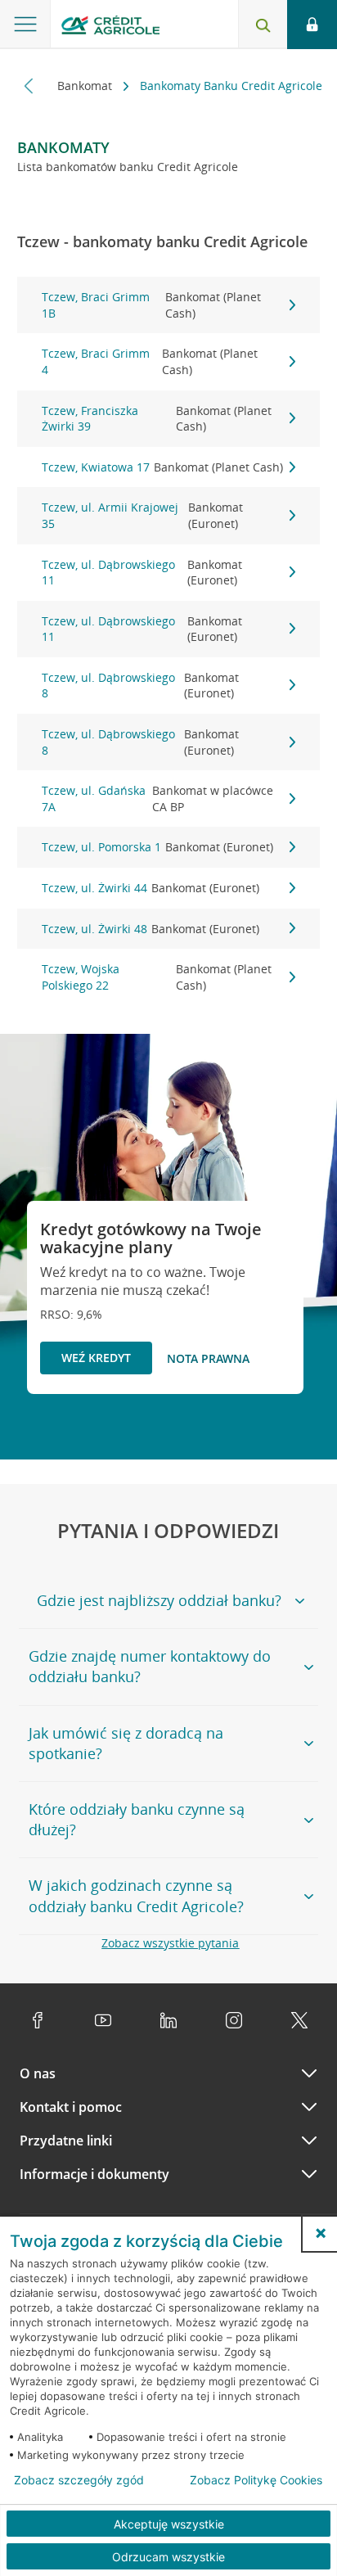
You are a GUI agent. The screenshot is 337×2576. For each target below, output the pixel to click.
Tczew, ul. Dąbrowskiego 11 (142, 573)
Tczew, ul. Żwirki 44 (151, 888)
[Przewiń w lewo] (29, 86)
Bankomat (86, 86)
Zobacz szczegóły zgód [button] (79, 2480)
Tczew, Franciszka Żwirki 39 (157, 419)
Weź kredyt (96, 1358)
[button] (321, 2233)
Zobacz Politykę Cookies (256, 2480)
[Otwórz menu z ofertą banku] (25, 25)
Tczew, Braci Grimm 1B (152, 305)
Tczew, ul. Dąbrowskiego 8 (141, 686)
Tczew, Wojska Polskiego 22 (157, 977)
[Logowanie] (312, 25)
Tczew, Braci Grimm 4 (150, 361)
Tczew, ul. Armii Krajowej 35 (143, 515)
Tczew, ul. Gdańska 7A (157, 799)
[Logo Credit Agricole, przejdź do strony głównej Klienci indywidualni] (110, 27)
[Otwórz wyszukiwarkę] (263, 25)
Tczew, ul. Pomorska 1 (157, 847)
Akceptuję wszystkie (169, 2524)
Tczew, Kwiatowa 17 (162, 467)
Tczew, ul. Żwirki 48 (151, 929)
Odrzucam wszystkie (168, 2557)
